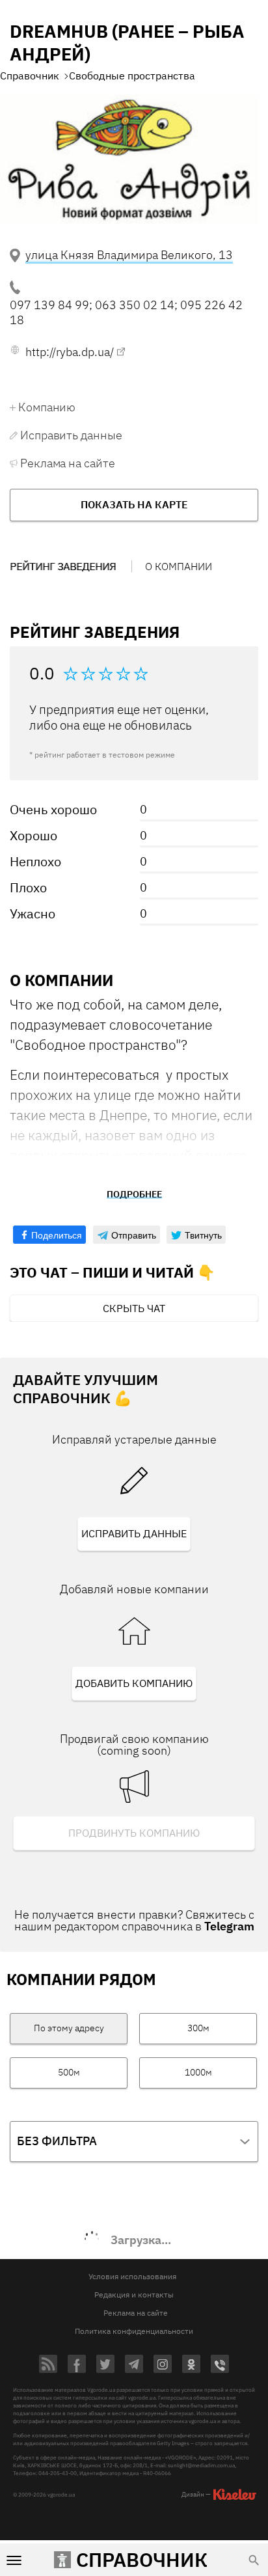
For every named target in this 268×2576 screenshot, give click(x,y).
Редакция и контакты (134, 2295)
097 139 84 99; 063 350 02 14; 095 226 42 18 (126, 312)
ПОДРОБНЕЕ (134, 1194)
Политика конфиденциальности (134, 2331)
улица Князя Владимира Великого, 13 (129, 255)
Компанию (47, 407)
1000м (198, 2072)
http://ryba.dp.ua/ (70, 352)
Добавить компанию (134, 1683)
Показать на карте (134, 504)
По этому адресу (69, 2028)
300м (198, 2028)
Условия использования (132, 2276)
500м (69, 2072)
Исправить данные (71, 435)
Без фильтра (57, 2141)
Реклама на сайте (67, 463)
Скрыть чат (134, 1308)
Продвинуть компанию (134, 1833)
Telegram (229, 1926)
